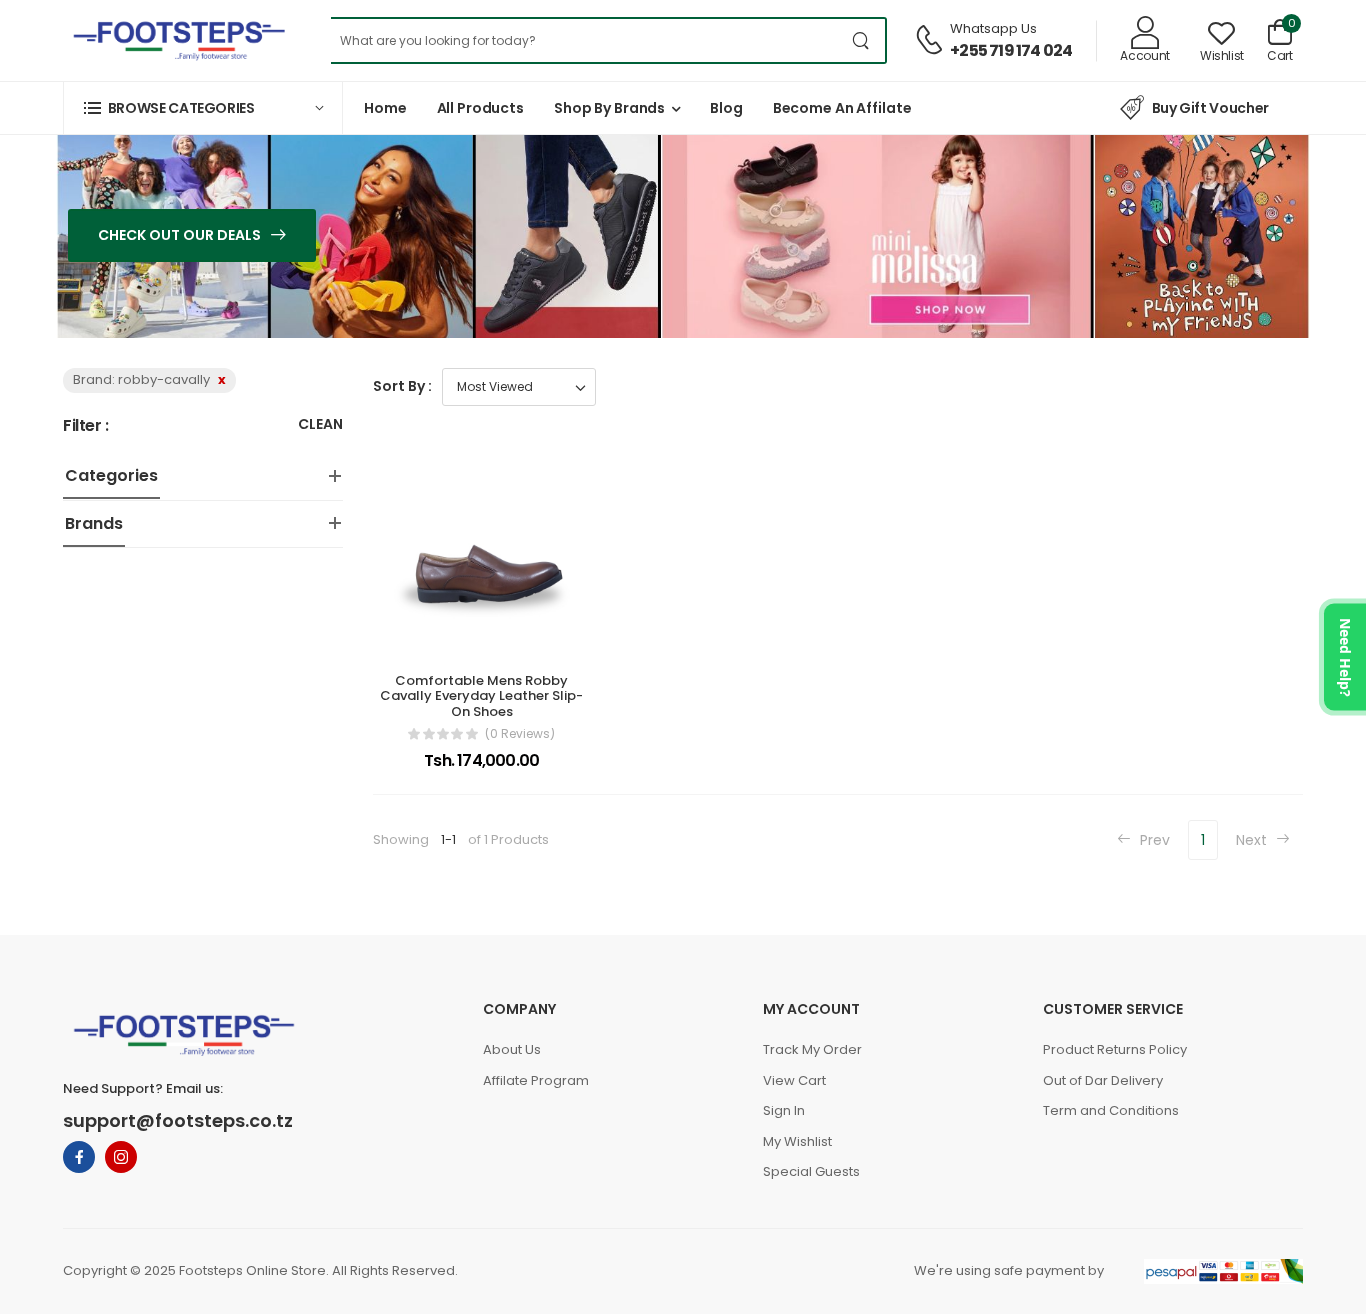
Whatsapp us (993, 28)
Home (385, 108)
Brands (94, 523)
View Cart (794, 1080)
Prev (1153, 840)
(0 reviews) (520, 734)
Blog (726, 108)
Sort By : (402, 386)
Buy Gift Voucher (1210, 108)
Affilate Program (536, 1080)
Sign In (784, 1110)
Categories (111, 475)
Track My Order (812, 1049)
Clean (320, 425)
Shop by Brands (609, 108)
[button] (203, 107)
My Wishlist (797, 1141)
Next (1253, 840)
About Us (512, 1049)
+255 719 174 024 (1011, 50)
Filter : (86, 426)
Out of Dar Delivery (1103, 1080)
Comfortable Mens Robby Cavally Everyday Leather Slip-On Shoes (481, 696)
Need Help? (1345, 657)
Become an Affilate (842, 108)
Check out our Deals (181, 235)
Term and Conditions (1111, 1110)
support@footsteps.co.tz (178, 1121)
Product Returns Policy (1115, 1049)
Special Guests (811, 1171)
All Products (481, 108)
